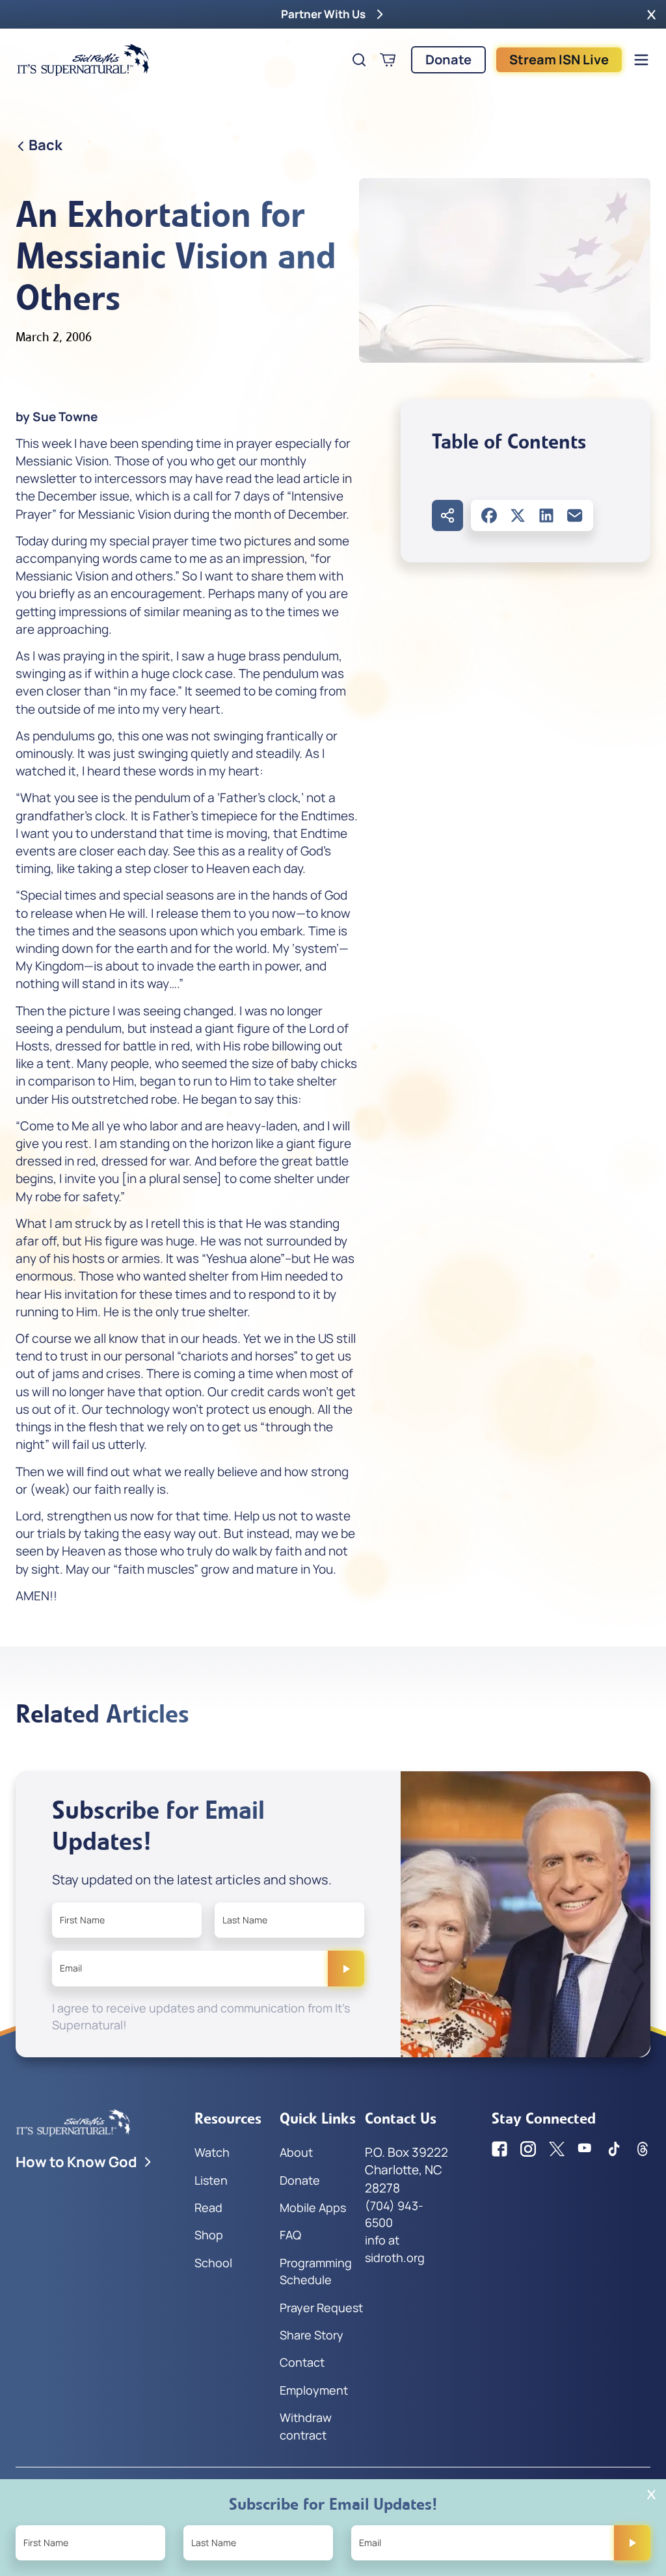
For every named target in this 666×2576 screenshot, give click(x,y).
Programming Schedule (316, 2271)
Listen (211, 2180)
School (213, 2263)
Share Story (312, 2335)
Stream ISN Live (559, 59)
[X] (518, 515)
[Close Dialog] (651, 2494)
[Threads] (643, 2149)
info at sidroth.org (395, 2248)
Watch (212, 2152)
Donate (448, 59)
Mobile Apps (313, 2207)
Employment (314, 2390)
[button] (651, 14)
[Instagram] (528, 2149)
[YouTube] (585, 2149)
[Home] (83, 60)
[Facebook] (489, 515)
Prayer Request (321, 2308)
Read (208, 2207)
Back (46, 145)
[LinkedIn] (546, 515)
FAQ (290, 2235)
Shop (209, 2235)
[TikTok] (614, 2149)
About (296, 2152)
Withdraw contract (306, 2426)
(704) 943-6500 (394, 2214)
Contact (302, 2362)
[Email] (575, 515)
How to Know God (76, 2162)
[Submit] (346, 1968)
